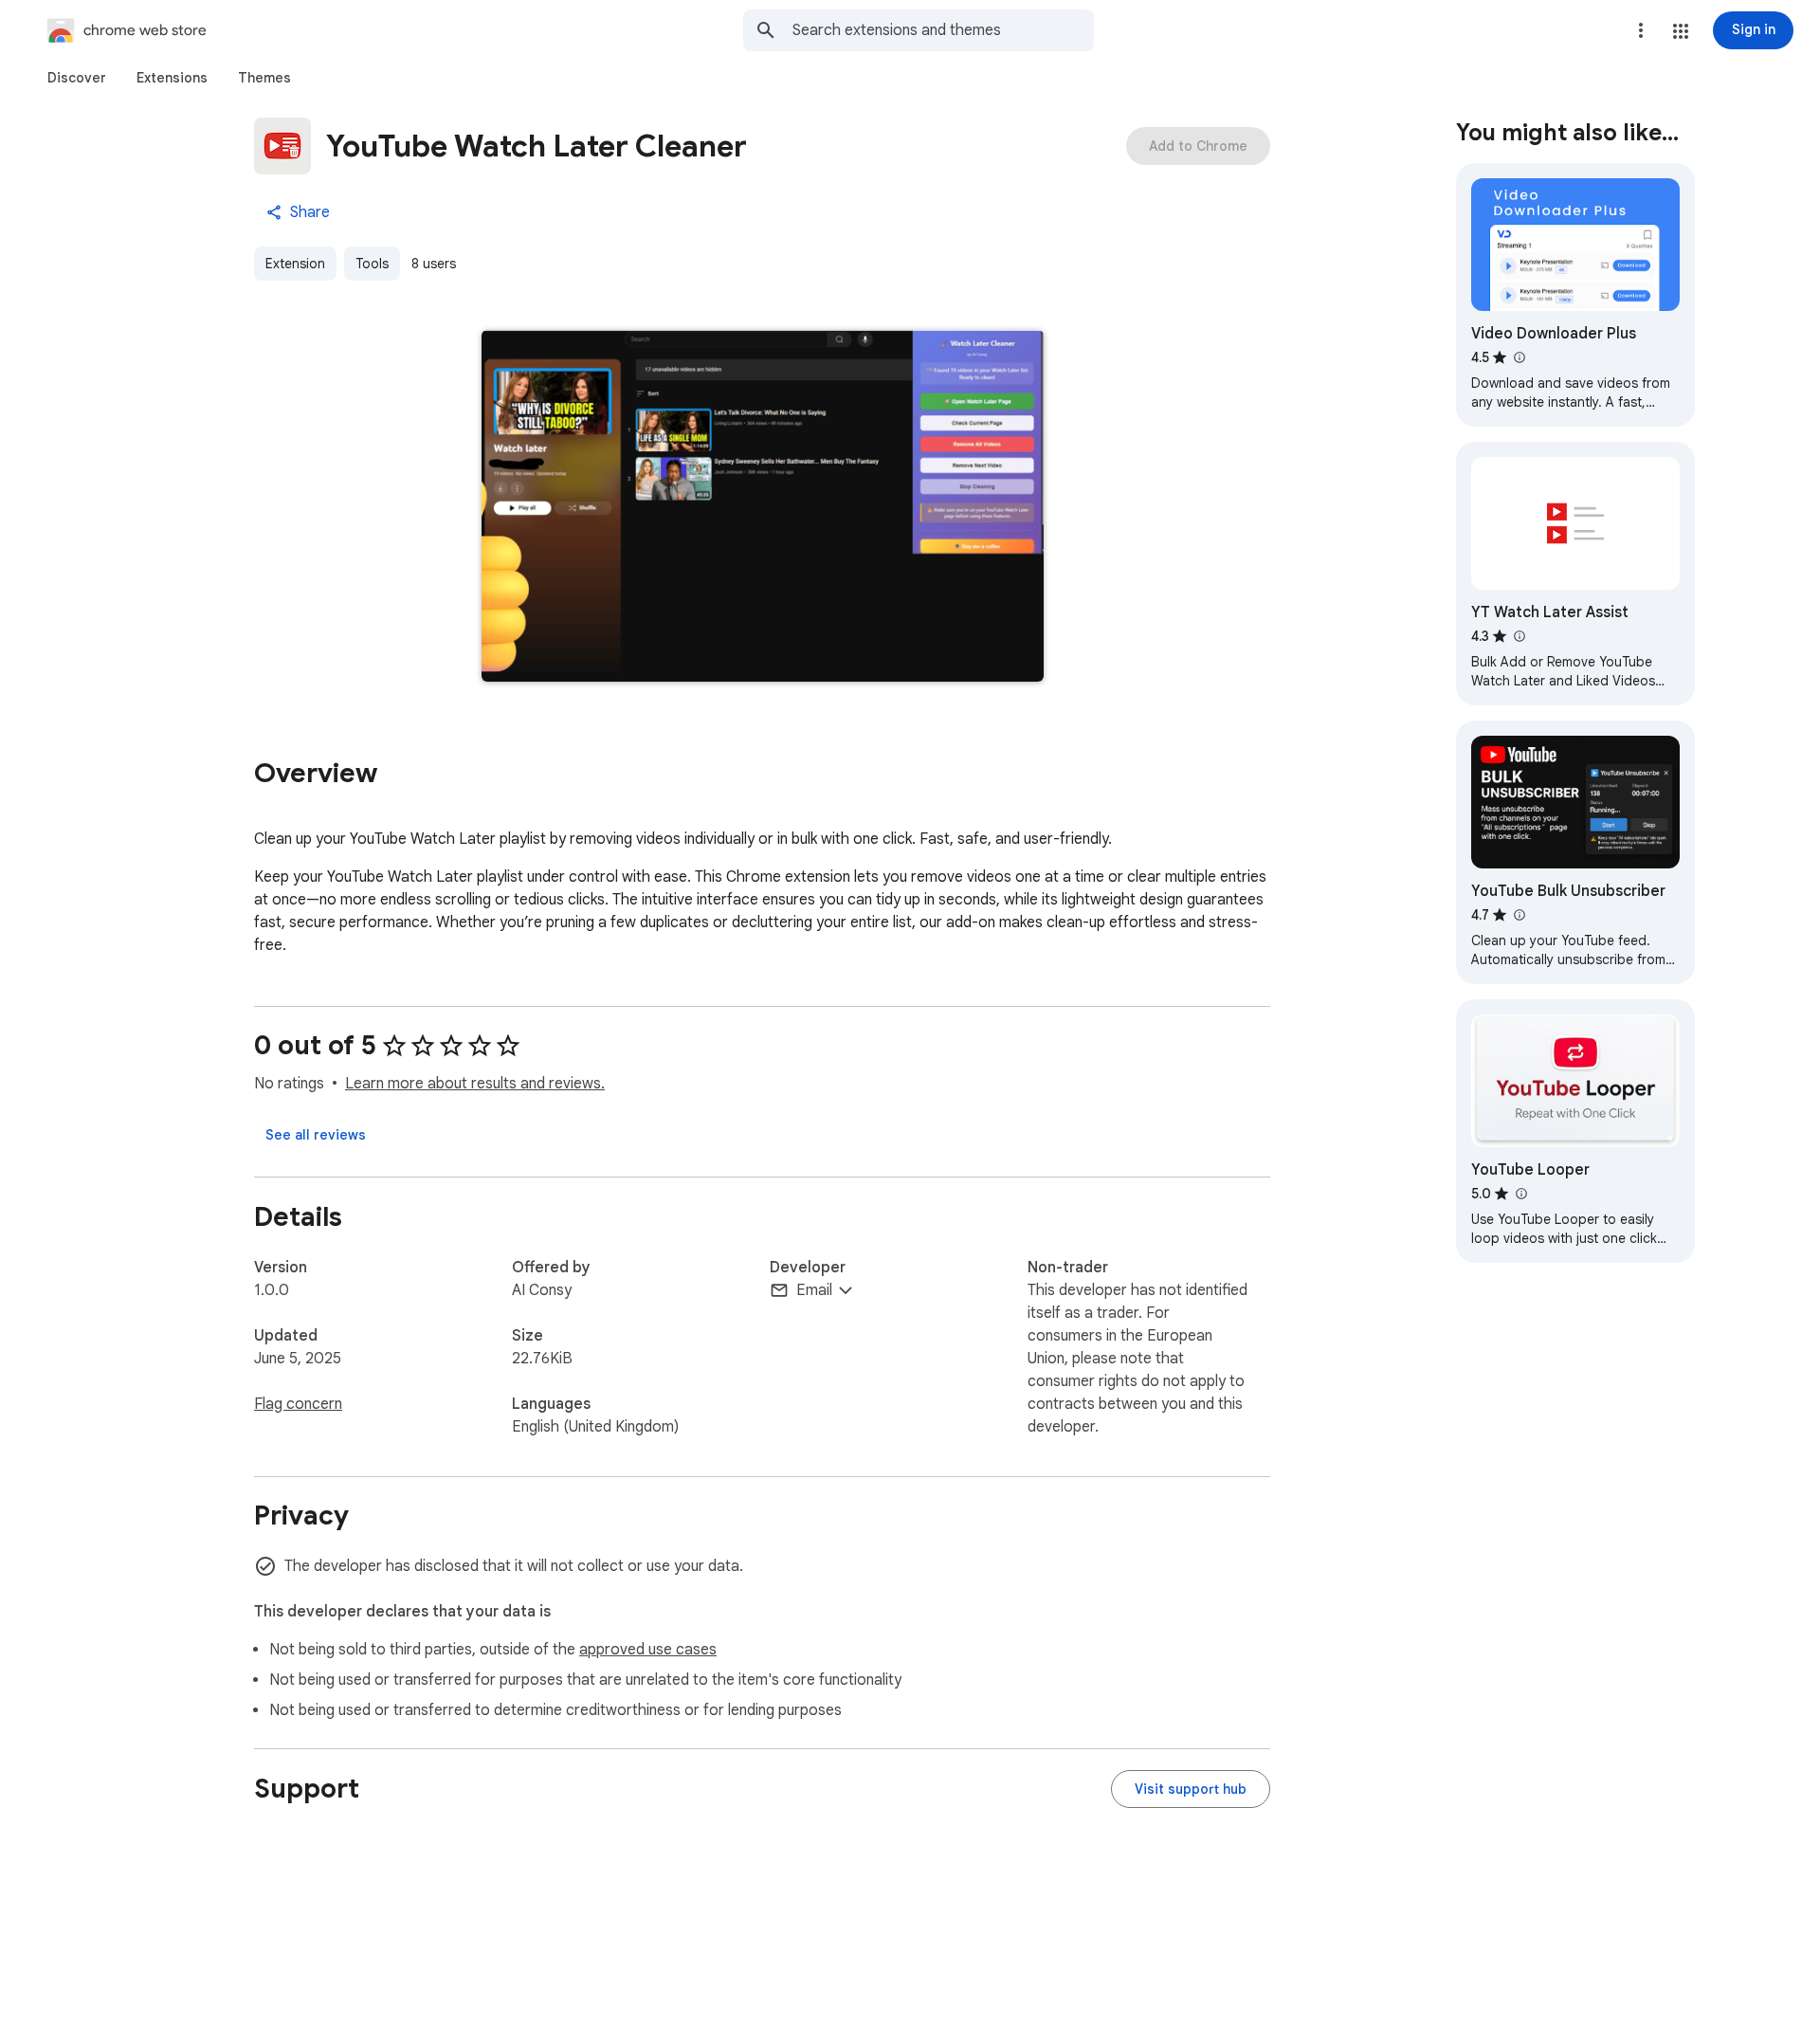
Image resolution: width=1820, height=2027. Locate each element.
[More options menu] (1641, 30)
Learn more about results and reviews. (475, 1084)
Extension (295, 264)
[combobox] (943, 30)
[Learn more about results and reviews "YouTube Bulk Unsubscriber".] (1519, 915)
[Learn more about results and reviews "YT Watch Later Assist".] (1519, 636)
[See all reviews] (316, 1135)
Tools (372, 264)
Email (814, 1290)
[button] (1681, 31)
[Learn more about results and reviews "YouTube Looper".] (1520, 1194)
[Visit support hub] (1191, 1789)
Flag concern (298, 1404)
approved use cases (648, 1650)
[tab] (77, 78)
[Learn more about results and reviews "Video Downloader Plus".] (1519, 357)
